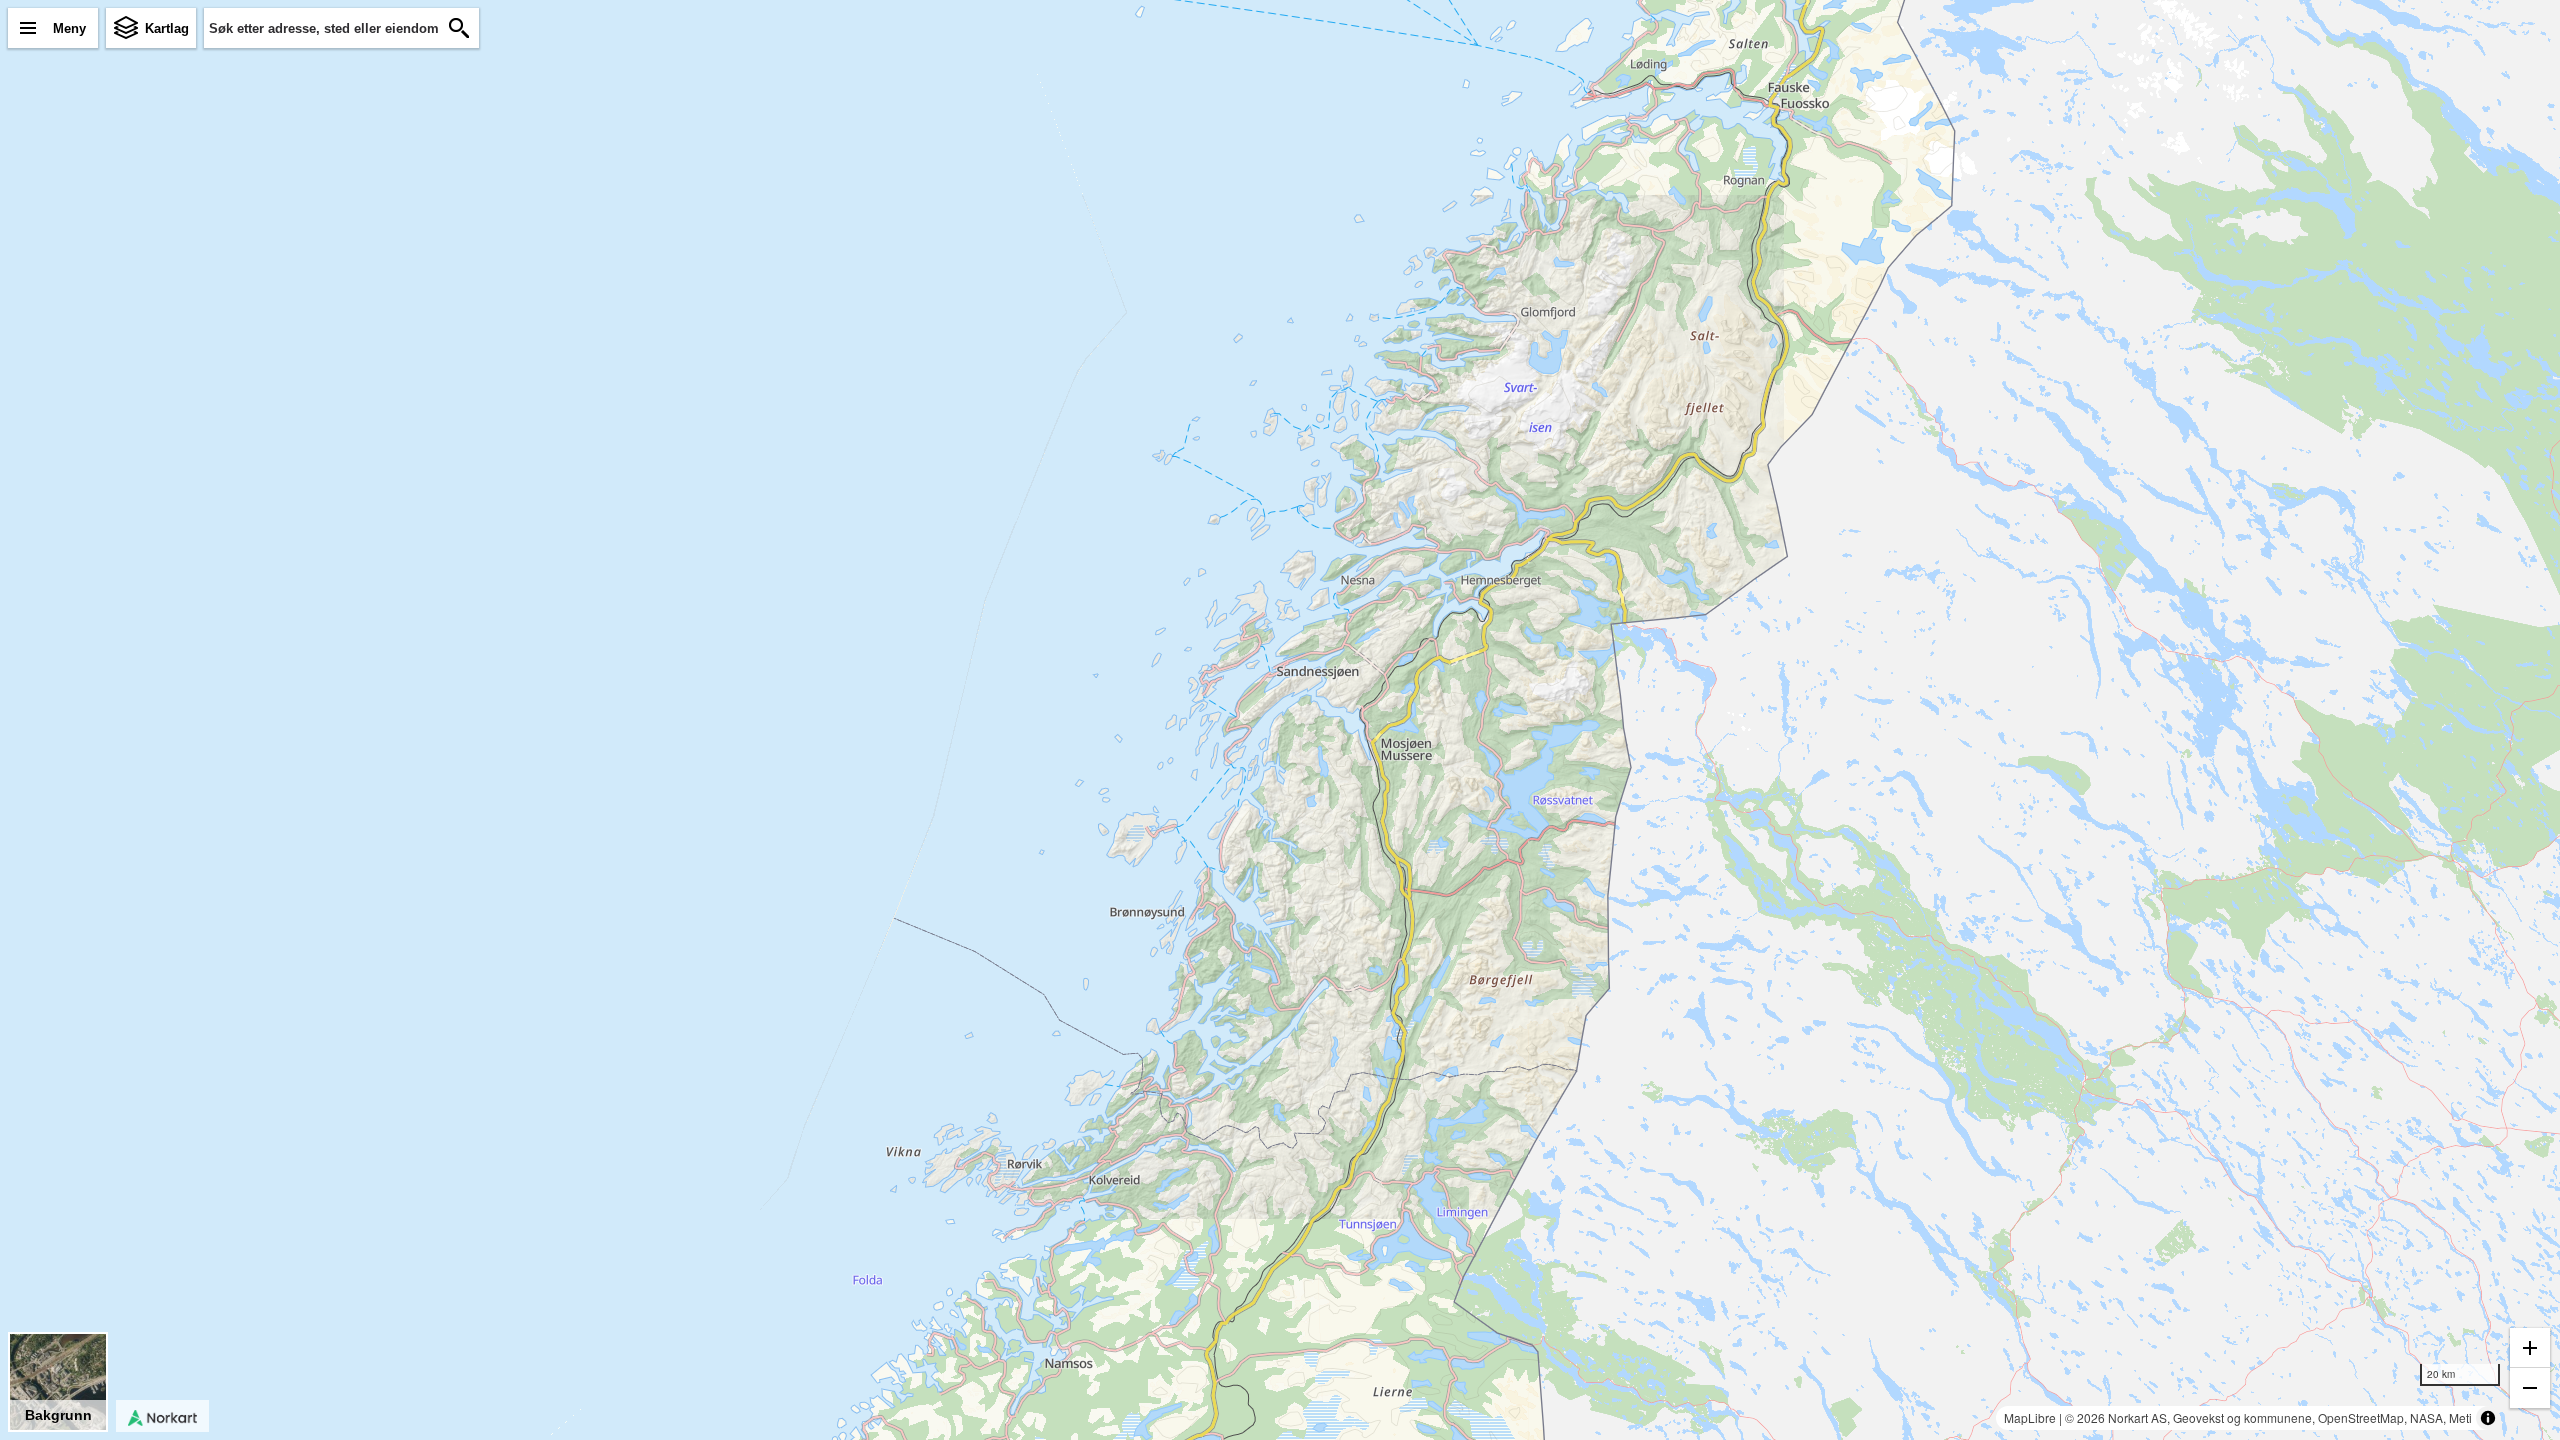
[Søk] (459, 28)
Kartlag (167, 28)
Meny (69, 28)
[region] (1280, 720)
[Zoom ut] (2530, 1388)
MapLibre (2030, 1417)
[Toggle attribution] (2488, 1418)
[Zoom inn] (2530, 1348)
